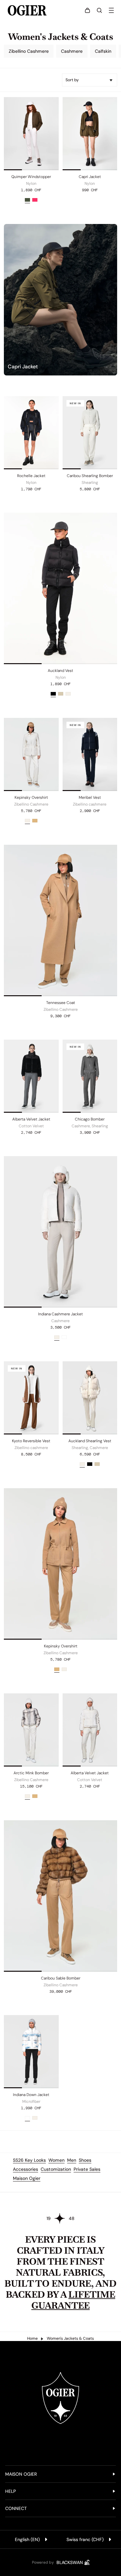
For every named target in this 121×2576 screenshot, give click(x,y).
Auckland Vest (60, 671)
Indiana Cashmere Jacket (60, 1314)
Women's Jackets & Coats (70, 2338)
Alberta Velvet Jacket (31, 1119)
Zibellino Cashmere (29, 51)
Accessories (25, 2169)
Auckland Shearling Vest (90, 1441)
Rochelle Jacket (31, 476)
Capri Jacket (90, 177)
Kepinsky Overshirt (31, 797)
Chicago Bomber (90, 1119)
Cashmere (72, 51)
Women (56, 2160)
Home (32, 2338)
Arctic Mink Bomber (31, 1773)
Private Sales (87, 2169)
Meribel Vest (90, 797)
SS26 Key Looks (29, 2160)
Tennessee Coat (61, 1003)
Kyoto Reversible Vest (31, 1441)
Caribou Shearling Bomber (90, 476)
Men (72, 2160)
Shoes (85, 2160)
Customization (56, 2169)
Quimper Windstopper (31, 177)
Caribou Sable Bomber (61, 1978)
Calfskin (103, 51)
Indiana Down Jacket (31, 2095)
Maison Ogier (27, 2178)
